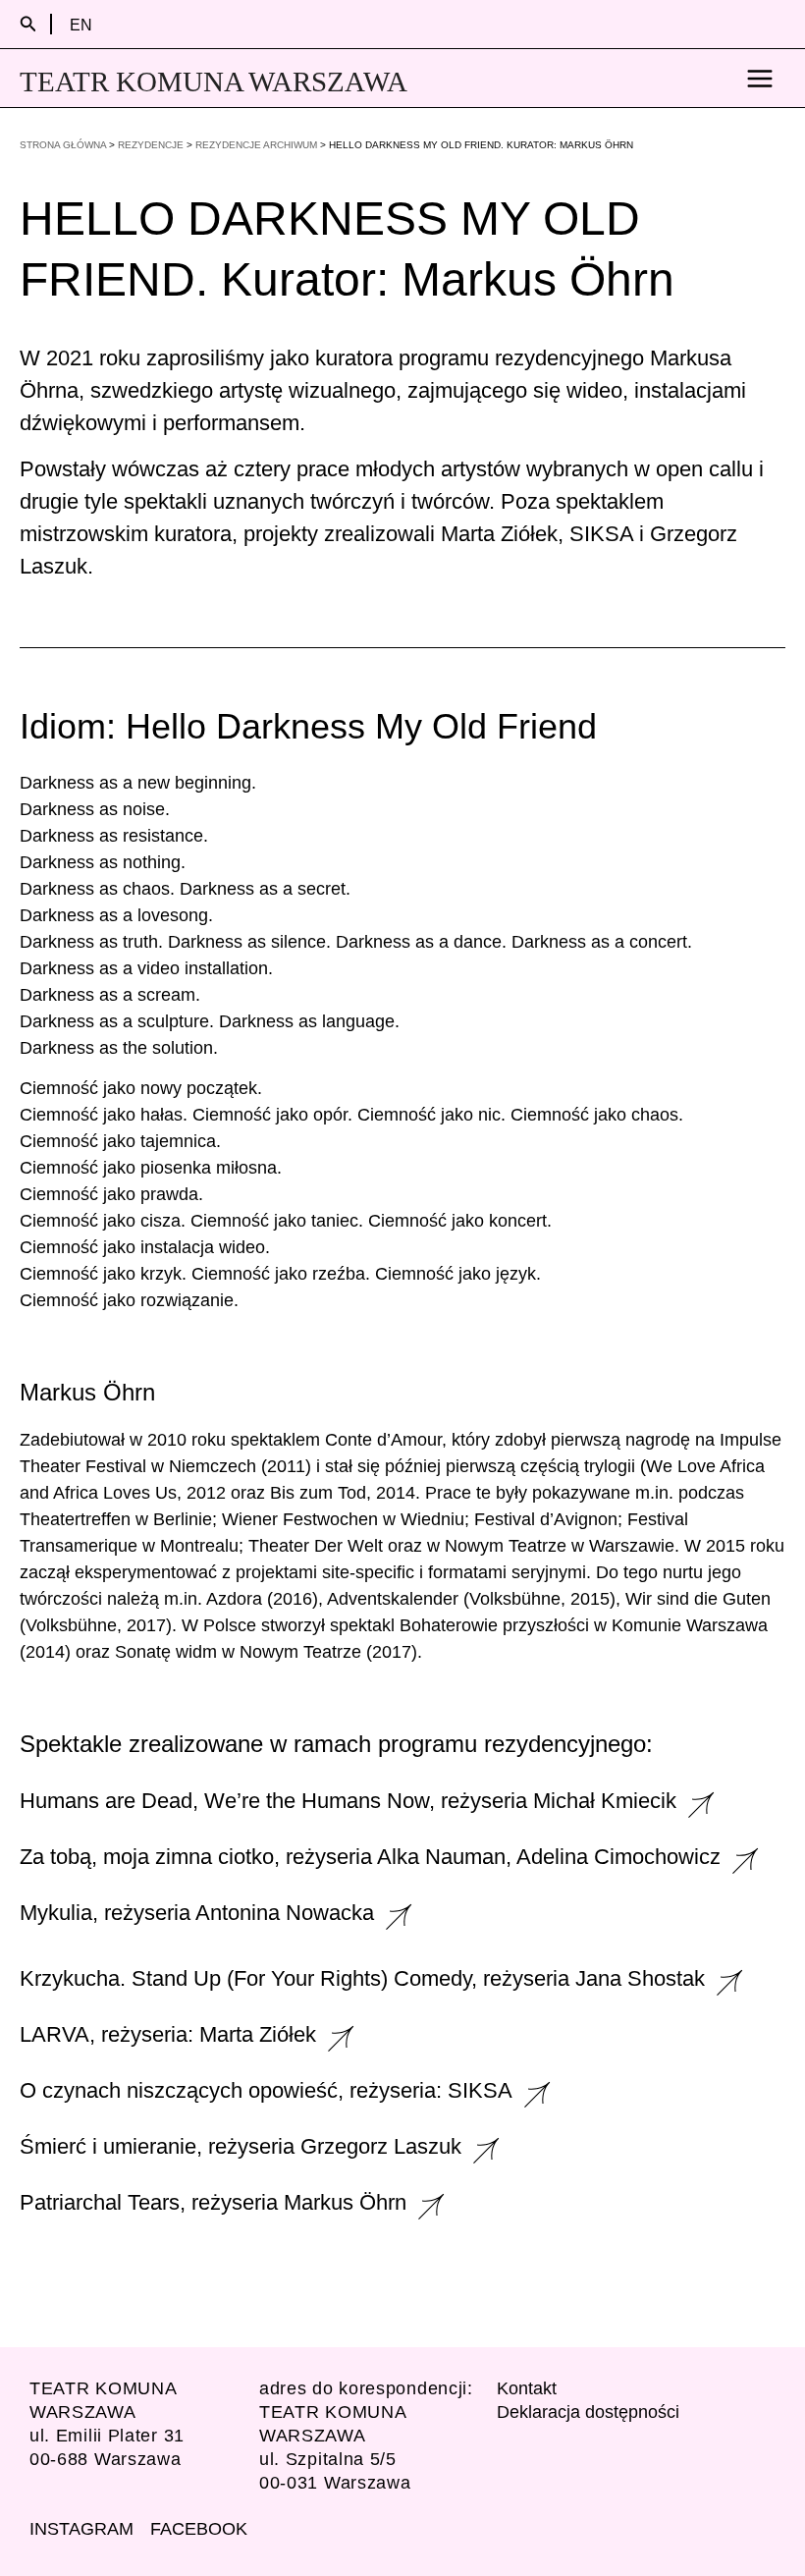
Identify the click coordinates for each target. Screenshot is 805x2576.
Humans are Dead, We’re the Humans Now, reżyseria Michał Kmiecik (348, 1801)
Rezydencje (151, 145)
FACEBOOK (199, 2529)
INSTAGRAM (81, 2529)
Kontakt (527, 2388)
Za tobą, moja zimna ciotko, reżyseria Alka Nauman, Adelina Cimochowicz (370, 1857)
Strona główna (63, 145)
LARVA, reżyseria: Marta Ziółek (168, 2034)
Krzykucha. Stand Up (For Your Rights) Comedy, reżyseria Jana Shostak (362, 1978)
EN (81, 25)
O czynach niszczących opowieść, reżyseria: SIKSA (266, 2090)
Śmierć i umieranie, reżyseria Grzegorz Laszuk (241, 2146)
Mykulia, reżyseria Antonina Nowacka (197, 1913)
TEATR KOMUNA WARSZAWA (214, 82)
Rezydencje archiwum (256, 145)
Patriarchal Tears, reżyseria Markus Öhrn (213, 2202)
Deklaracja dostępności (588, 2412)
